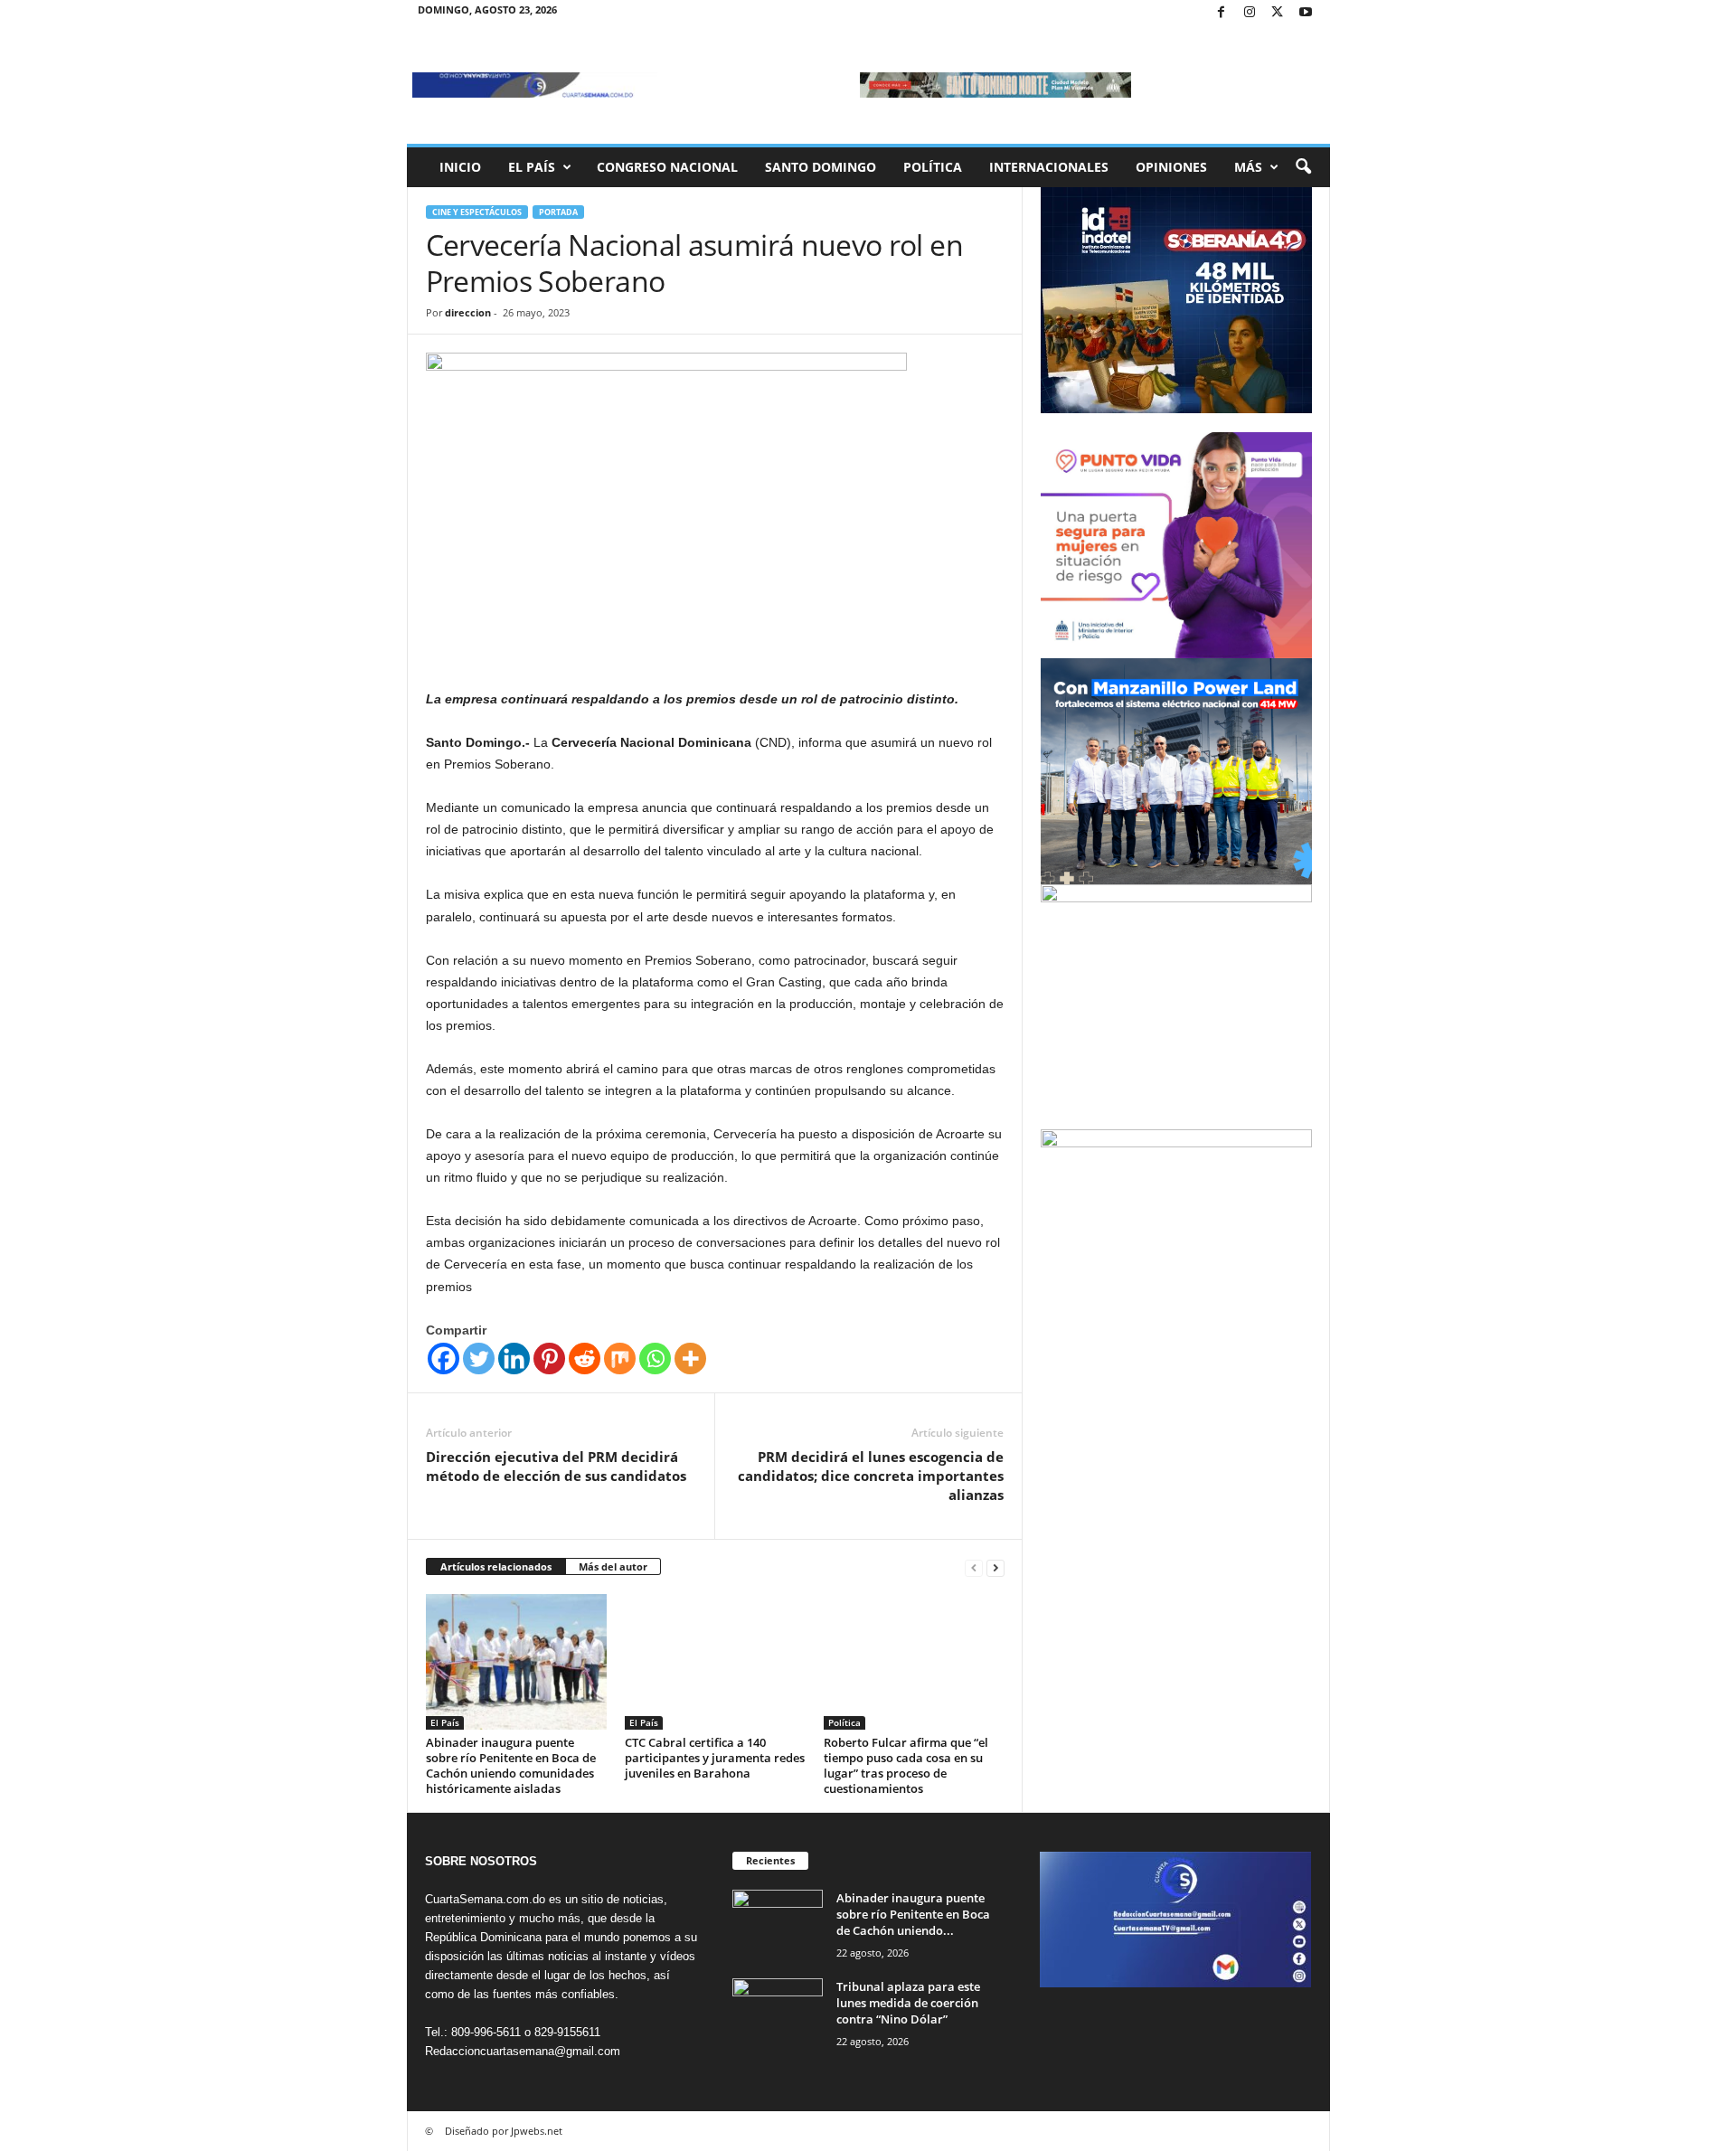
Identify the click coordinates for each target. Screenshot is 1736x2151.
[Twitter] (1278, 13)
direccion (468, 312)
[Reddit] (585, 1359)
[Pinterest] (549, 1359)
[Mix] (620, 1359)
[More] (690, 1359)
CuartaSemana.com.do (485, 1899)
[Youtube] (1306, 13)
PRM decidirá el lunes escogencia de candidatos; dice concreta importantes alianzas (871, 1476)
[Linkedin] (514, 1359)
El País (532, 167)
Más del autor (613, 1566)
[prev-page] (974, 1567)
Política (933, 167)
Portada (558, 212)
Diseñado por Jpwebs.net (504, 2131)
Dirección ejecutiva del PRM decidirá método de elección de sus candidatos (556, 1466)
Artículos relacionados (496, 1566)
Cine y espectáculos (477, 212)
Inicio (460, 167)
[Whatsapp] (655, 1359)
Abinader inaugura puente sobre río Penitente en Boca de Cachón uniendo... (913, 1914)
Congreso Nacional (667, 167)
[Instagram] (1250, 13)
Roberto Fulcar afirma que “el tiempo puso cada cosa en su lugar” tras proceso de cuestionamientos (906, 1765)
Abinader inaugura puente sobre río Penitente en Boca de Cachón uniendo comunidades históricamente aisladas (511, 1765)
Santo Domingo (821, 167)
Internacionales (1049, 167)
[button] (1303, 167)
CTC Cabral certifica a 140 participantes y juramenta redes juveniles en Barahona (715, 1758)
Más (1248, 167)
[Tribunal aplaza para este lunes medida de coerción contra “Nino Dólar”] (778, 2012)
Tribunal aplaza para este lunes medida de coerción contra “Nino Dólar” (908, 2003)
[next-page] (995, 1567)
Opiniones (1171, 167)
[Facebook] (1222, 13)
